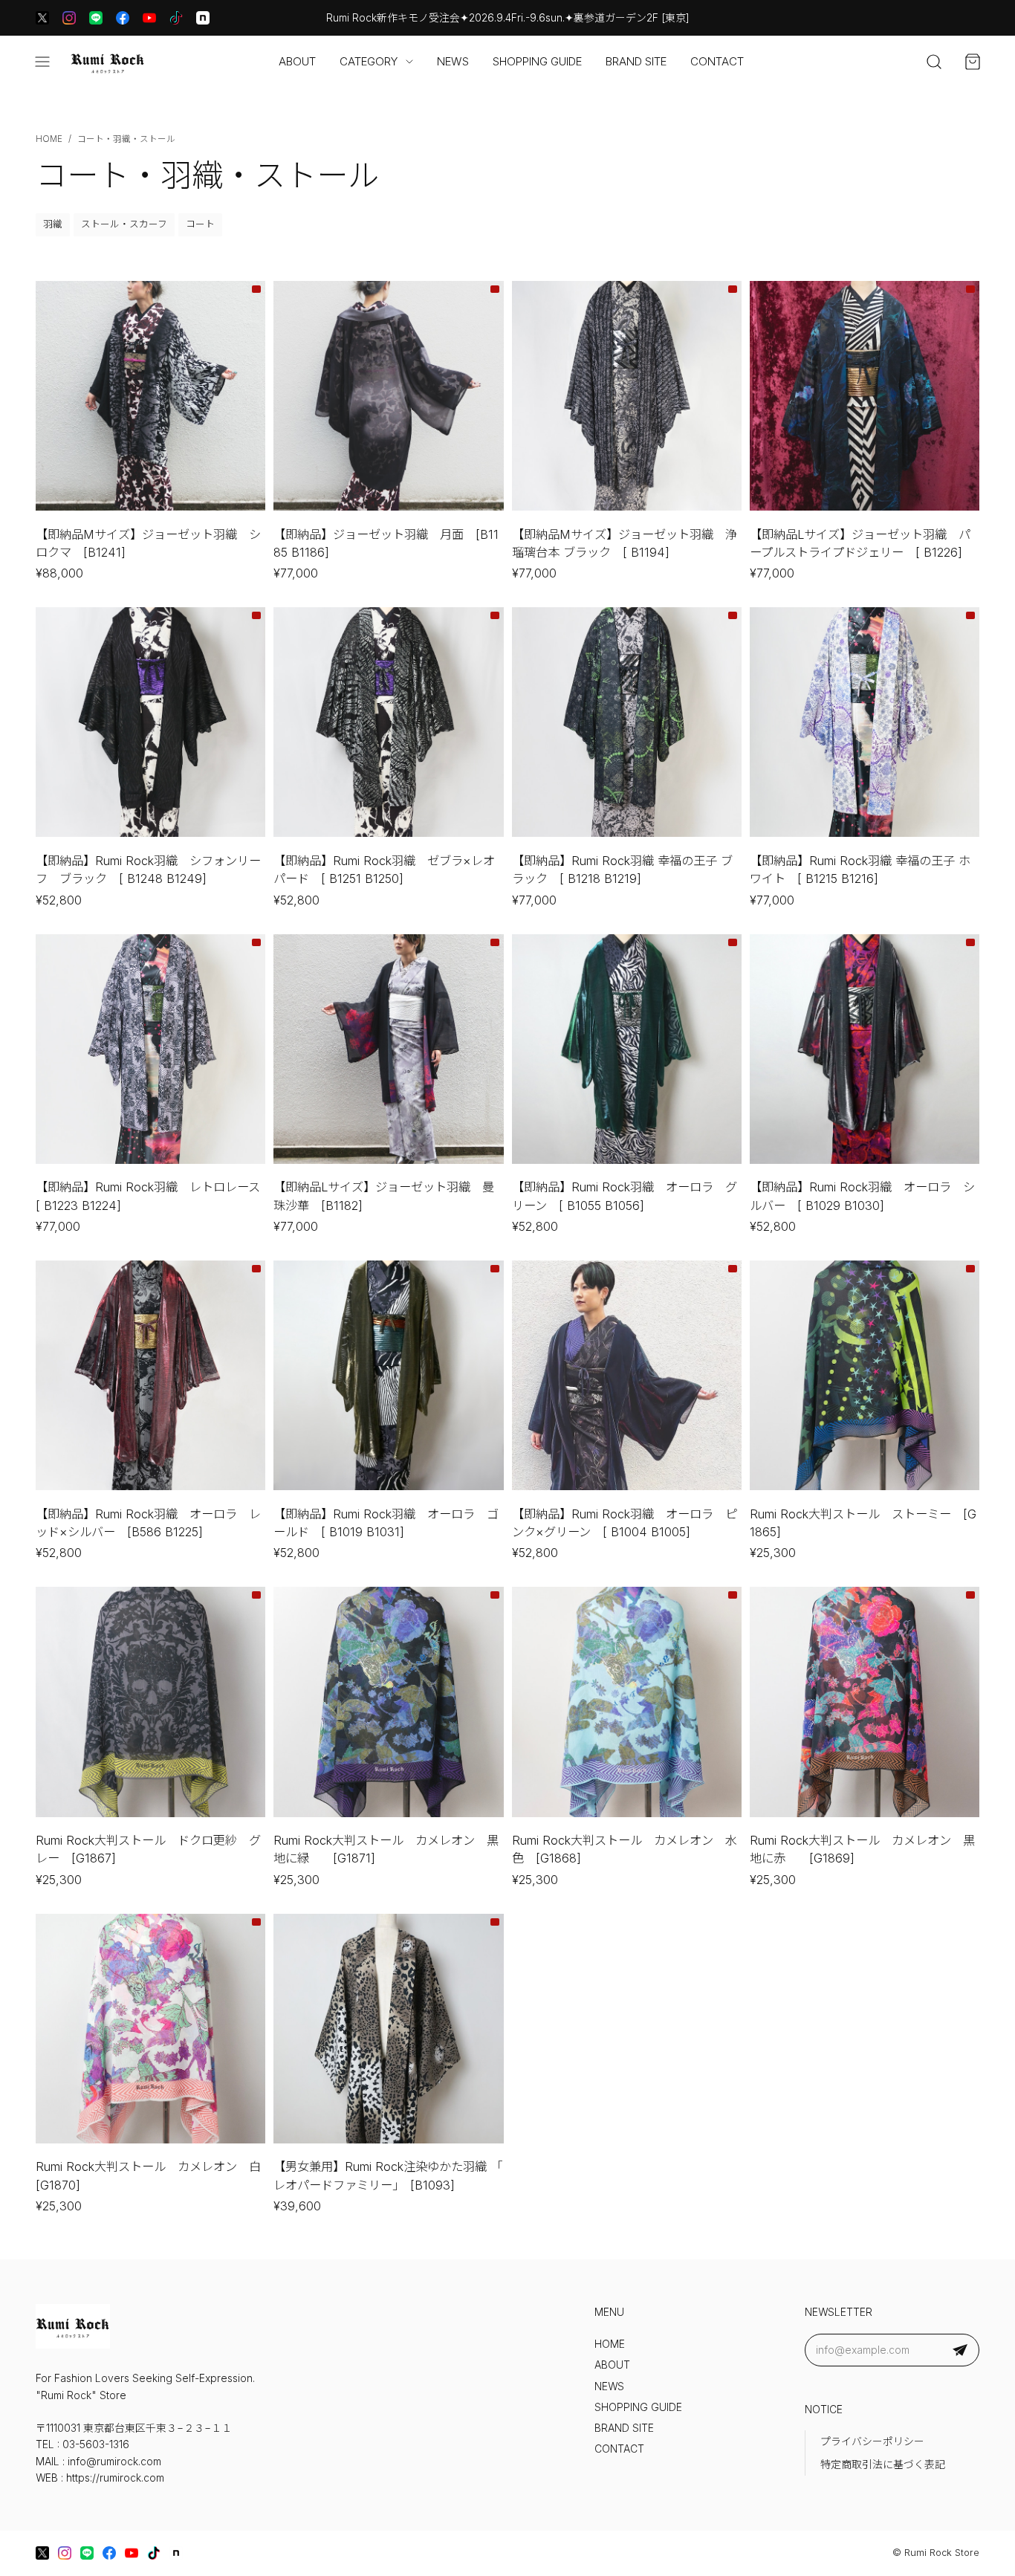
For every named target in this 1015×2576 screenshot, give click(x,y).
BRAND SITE (636, 61)
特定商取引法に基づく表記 (883, 2465)
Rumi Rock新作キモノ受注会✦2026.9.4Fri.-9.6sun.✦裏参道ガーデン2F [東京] (508, 18)
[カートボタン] (973, 62)
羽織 (53, 224)
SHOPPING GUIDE (537, 61)
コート (200, 224)
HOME (610, 2344)
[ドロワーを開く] (42, 62)
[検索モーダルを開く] (934, 62)
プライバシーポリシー (872, 2441)
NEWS (453, 61)
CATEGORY (369, 61)
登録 (960, 2350)
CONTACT (717, 61)
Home (49, 139)
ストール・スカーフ (124, 224)
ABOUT (297, 61)
